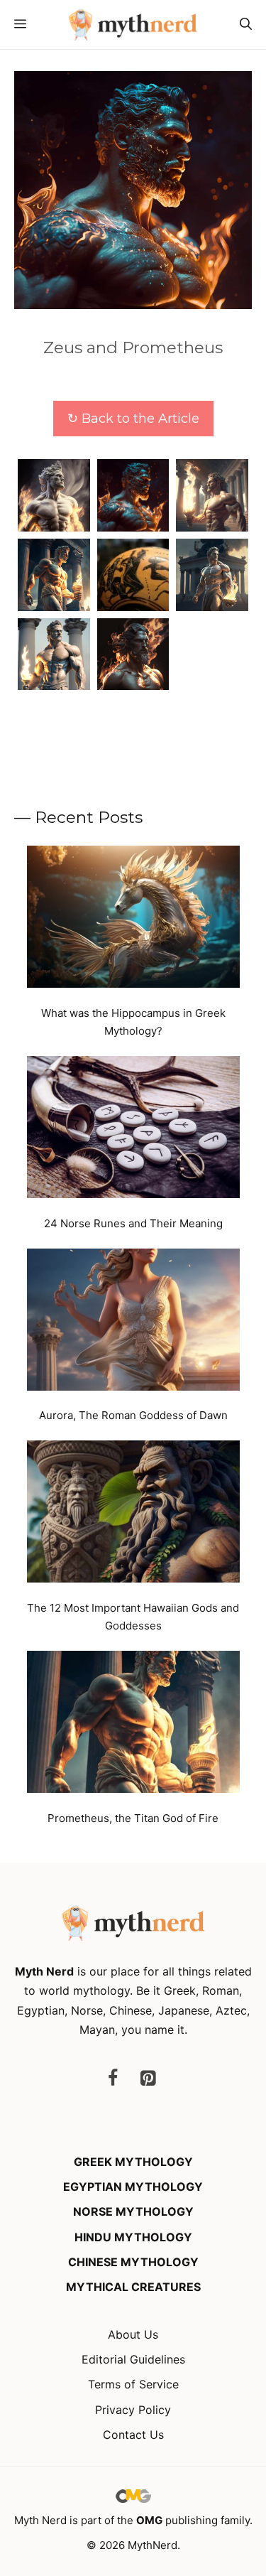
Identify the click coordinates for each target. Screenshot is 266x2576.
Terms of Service (133, 2384)
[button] (246, 25)
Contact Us (133, 2435)
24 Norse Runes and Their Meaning (133, 1223)
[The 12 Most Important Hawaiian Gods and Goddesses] (133, 1514)
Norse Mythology (133, 2211)
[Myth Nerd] (133, 25)
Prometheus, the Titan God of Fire (133, 1818)
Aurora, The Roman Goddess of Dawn (133, 1415)
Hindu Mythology (133, 2237)
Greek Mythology (133, 2162)
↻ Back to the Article (133, 419)
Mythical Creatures (133, 2287)
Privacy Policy (133, 2410)
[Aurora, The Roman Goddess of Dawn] (133, 1322)
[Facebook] (113, 2079)
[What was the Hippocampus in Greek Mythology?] (133, 920)
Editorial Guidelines (133, 2359)
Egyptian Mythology (133, 2187)
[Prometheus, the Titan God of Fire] (133, 1725)
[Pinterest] (148, 2079)
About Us (133, 2334)
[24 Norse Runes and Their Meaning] (133, 1130)
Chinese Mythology (133, 2262)
